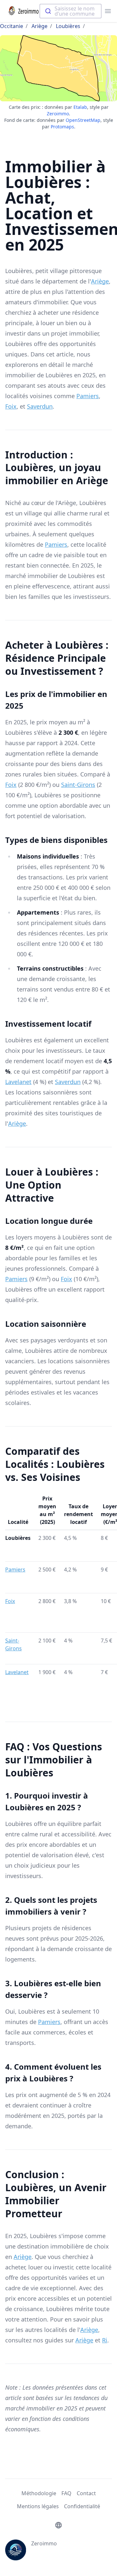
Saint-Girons (78, 785)
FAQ (66, 2493)
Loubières (68, 26)
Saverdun (40, 406)
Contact (86, 2493)
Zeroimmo (58, 114)
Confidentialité (82, 2506)
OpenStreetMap (83, 120)
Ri (105, 2340)
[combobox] (71, 11)
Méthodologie (39, 2493)
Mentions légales (38, 2506)
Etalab (80, 107)
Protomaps (62, 127)
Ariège (39, 26)
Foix (11, 406)
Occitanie (12, 26)
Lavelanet (18, 1082)
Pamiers (88, 396)
